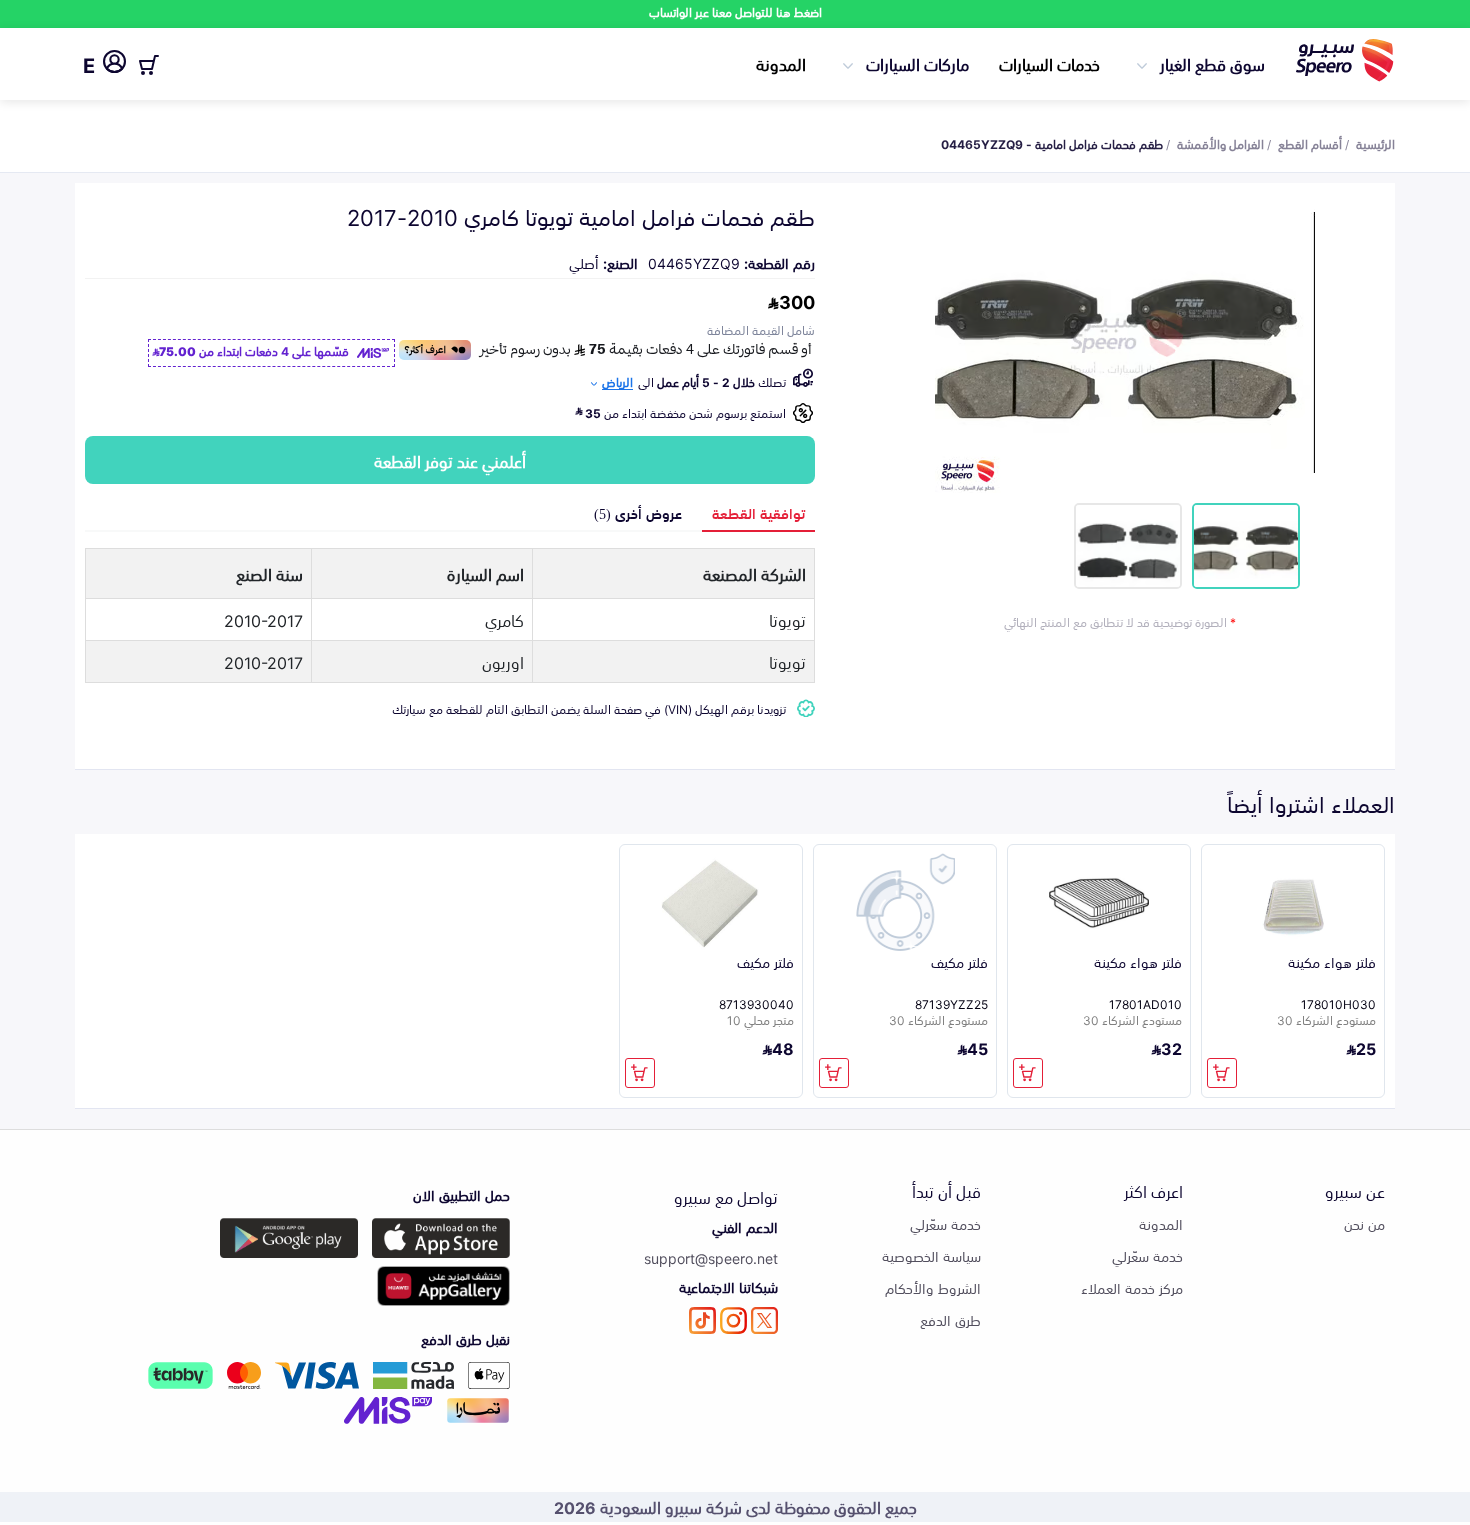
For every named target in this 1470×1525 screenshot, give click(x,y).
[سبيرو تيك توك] (702, 1320)
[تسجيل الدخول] (114, 65)
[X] (764, 1320)
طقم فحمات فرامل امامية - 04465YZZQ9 (1052, 143)
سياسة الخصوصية (931, 1255)
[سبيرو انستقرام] (733, 1320)
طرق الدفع (950, 1319)
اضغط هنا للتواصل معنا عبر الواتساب (735, 11)
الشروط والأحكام (933, 1287)
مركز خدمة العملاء (1132, 1287)
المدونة (781, 63)
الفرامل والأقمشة (1220, 143)
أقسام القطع (1310, 143)
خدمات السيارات (1049, 63)
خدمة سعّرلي (1147, 1255)
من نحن (1364, 1223)
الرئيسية (1375, 143)
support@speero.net (711, 1257)
